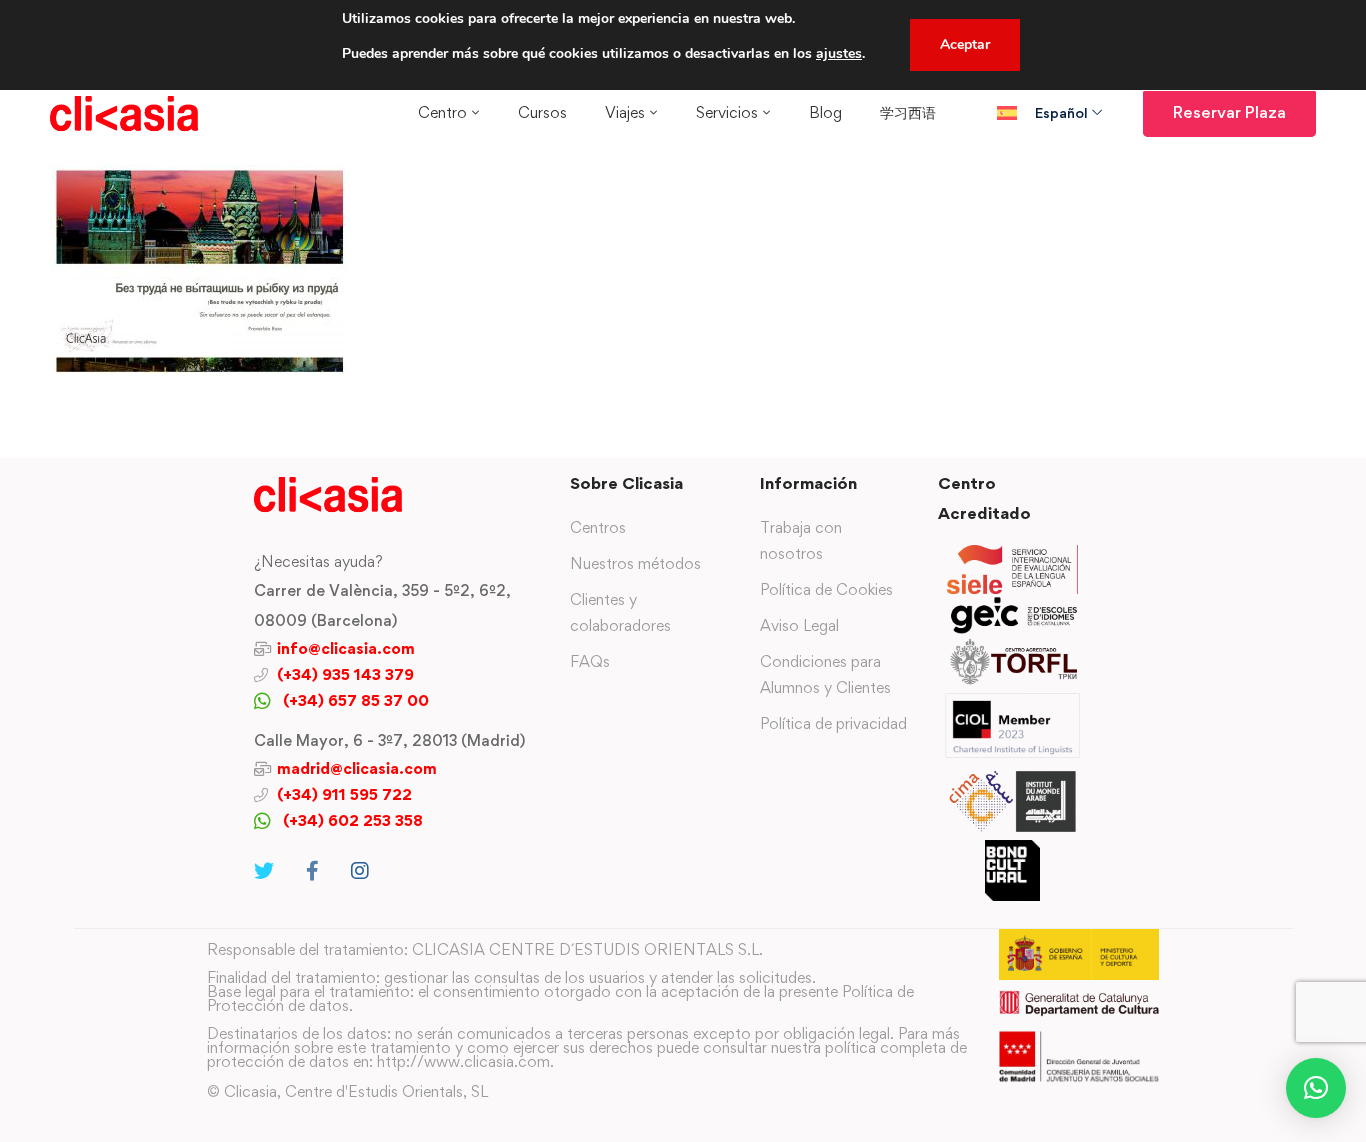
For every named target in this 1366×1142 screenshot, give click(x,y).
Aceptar (965, 44)
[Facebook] (312, 871)
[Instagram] (360, 871)
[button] (1316, 1088)
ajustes (839, 53)
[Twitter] (264, 871)
